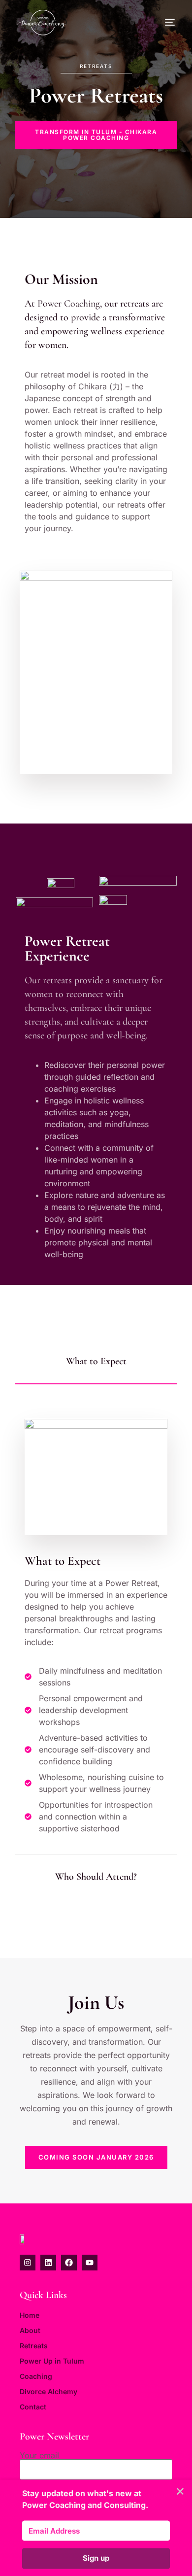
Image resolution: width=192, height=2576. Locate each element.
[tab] (96, 1362)
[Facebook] (69, 2263)
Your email (39, 2456)
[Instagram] (28, 2263)
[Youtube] (90, 2263)
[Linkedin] (48, 2263)
